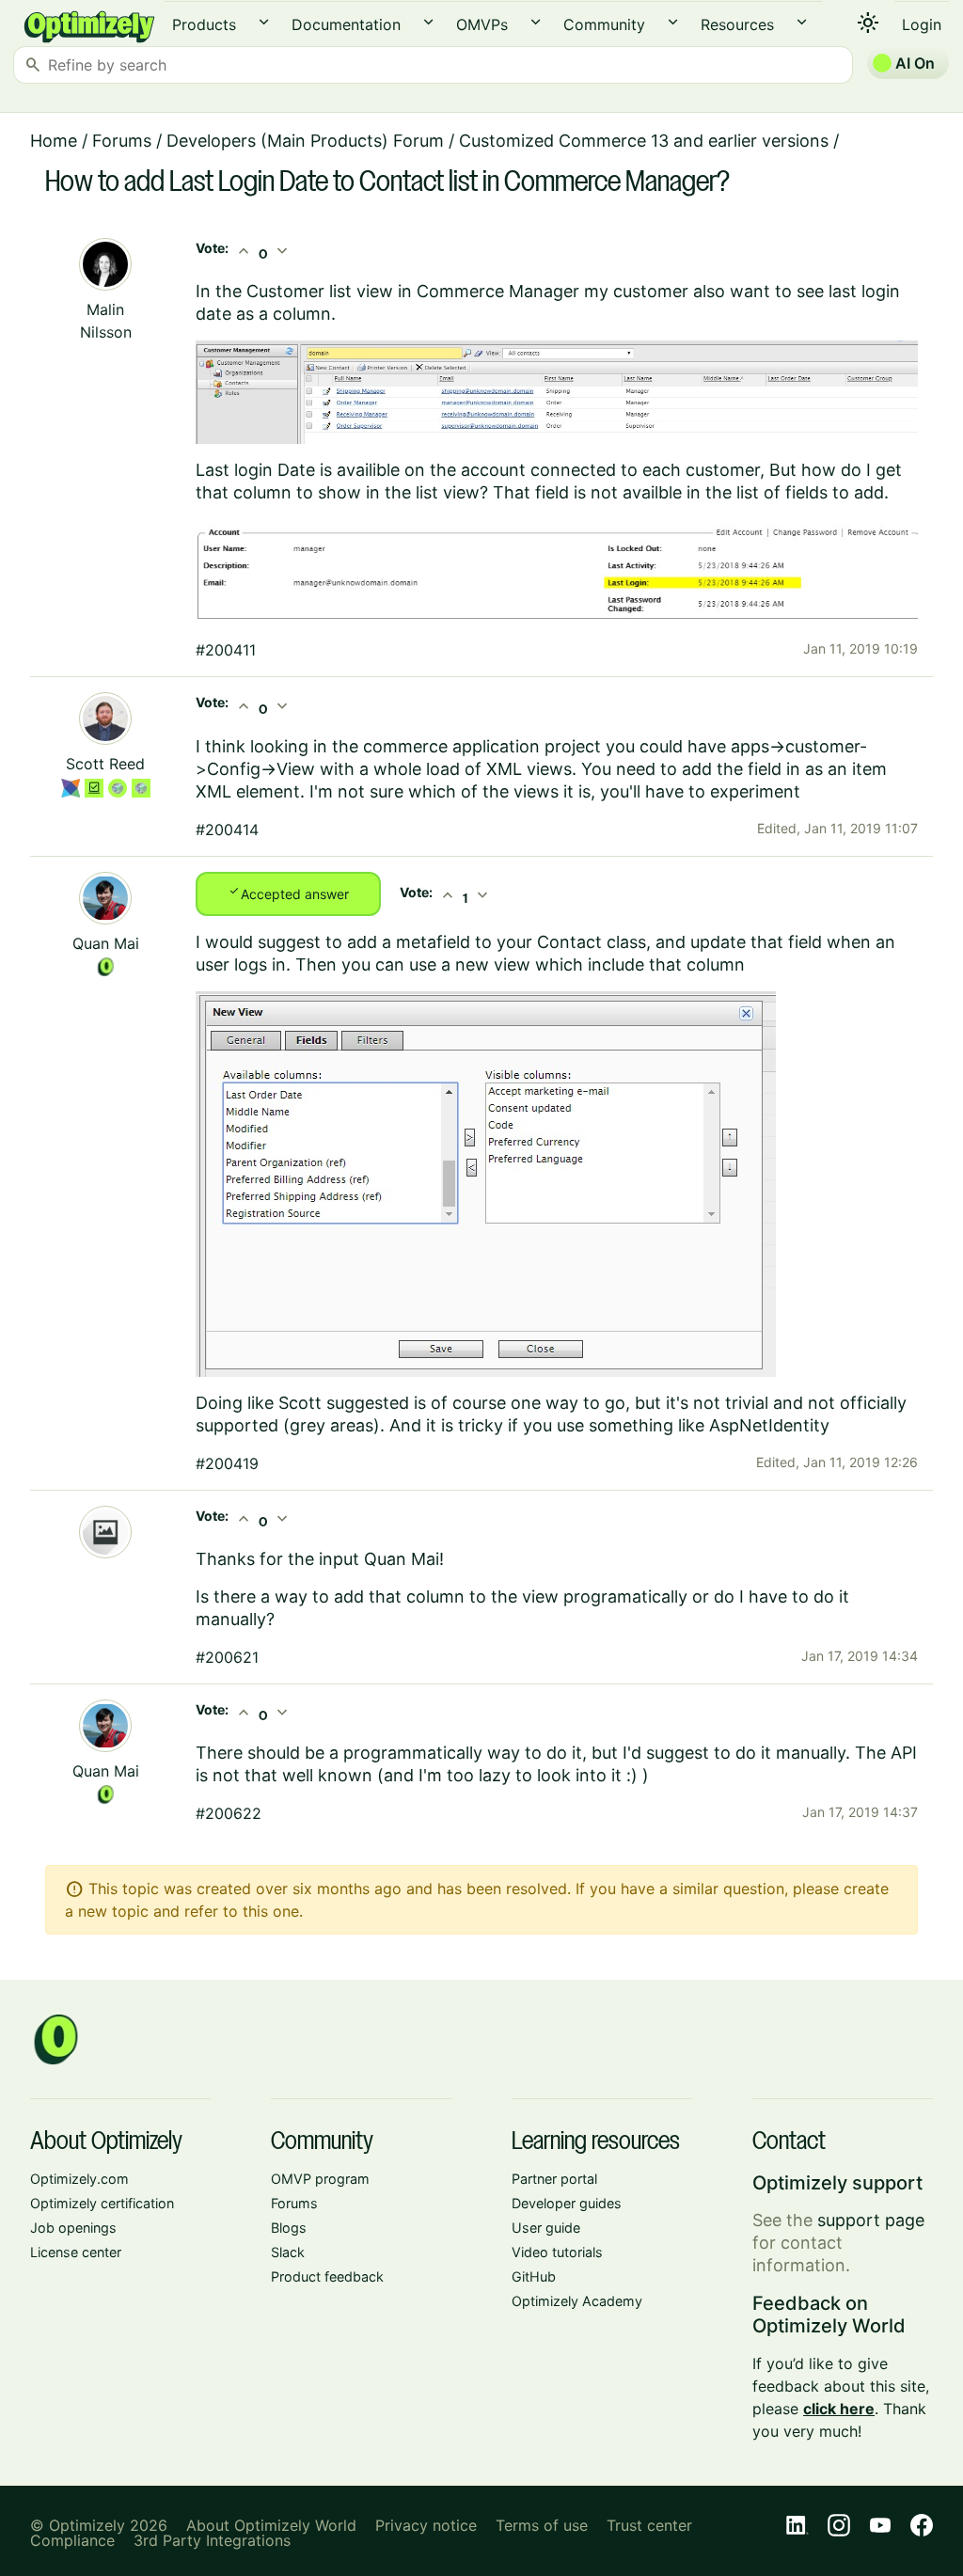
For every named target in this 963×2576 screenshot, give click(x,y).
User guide (546, 2228)
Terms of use (542, 2525)
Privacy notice (426, 2525)
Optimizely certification (102, 2203)
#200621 (227, 1657)
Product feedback (327, 2276)
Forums (122, 141)
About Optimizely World (271, 2525)
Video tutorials (557, 2252)
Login (922, 24)
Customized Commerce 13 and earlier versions (644, 141)
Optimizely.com (79, 2179)
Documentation (346, 24)
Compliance (72, 2540)
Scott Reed (105, 764)
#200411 (226, 650)
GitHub (534, 2276)
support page (871, 2220)
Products (204, 24)
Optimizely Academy (577, 2301)
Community (604, 24)
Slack (288, 2252)
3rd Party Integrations (212, 2540)
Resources (737, 24)
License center (76, 2252)
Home (54, 141)
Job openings (73, 2228)
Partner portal (554, 2179)
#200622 (229, 1813)
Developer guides (567, 2203)
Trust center (649, 2525)
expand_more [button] (264, 22)
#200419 (227, 1463)
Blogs (289, 2228)
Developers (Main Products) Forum (305, 141)
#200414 (227, 830)
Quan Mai (106, 943)
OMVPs (482, 24)
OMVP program (320, 2179)
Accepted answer (288, 893)
